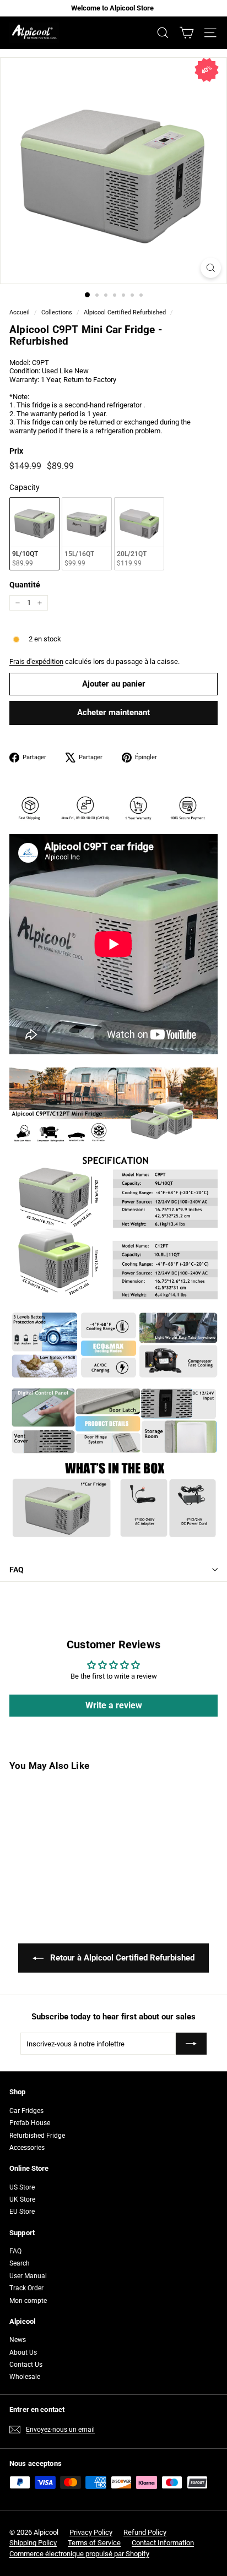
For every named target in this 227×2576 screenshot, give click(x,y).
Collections (57, 312)
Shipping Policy (33, 2543)
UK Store (22, 2199)
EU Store (22, 2212)
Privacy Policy (91, 2532)
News (18, 2340)
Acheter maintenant (113, 712)
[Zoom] (211, 268)
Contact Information (163, 2543)
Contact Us (26, 2365)
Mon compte (28, 2301)
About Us (23, 2352)
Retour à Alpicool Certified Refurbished (121, 1958)
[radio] (34, 534)
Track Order (26, 2288)
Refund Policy (145, 2532)
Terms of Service (94, 2543)
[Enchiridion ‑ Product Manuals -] (13, 1605)
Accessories (27, 2148)
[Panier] (187, 33)
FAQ (17, 1570)
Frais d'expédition (36, 661)
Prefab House (30, 2123)
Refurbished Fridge (37, 2136)
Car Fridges (26, 2111)
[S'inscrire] (191, 2044)
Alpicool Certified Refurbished (125, 312)
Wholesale (25, 2377)
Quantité (25, 585)
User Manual (28, 2276)
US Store (22, 2187)
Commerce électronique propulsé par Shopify (79, 2554)
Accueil (20, 312)
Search (20, 2263)
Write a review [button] (114, 1705)
